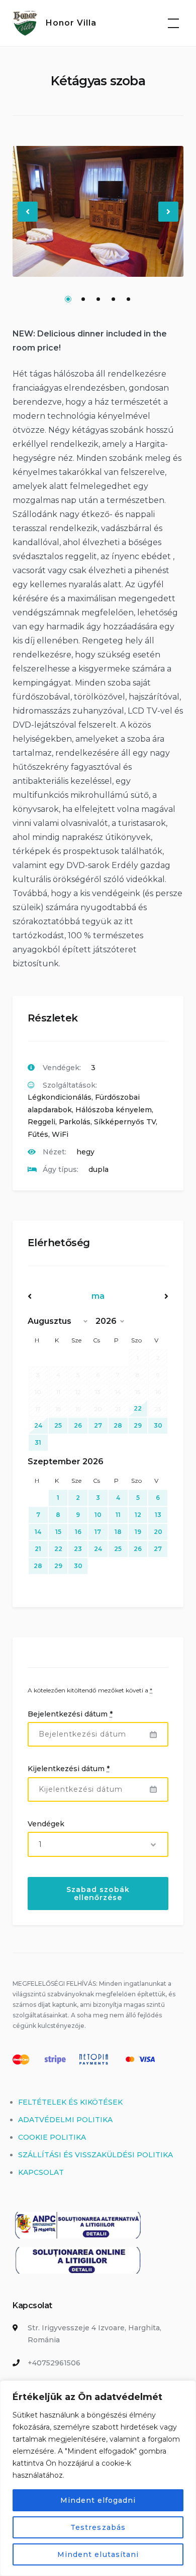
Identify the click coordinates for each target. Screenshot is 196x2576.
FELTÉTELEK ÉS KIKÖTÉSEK (70, 2102)
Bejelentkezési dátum (70, 1714)
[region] (98, 2478)
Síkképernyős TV (125, 1122)
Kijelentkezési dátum (69, 1769)
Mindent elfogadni (98, 2500)
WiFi (60, 1134)
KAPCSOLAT (41, 2172)
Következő (169, 220)
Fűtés (38, 1134)
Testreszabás (98, 2527)
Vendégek (46, 1824)
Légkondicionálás (60, 1097)
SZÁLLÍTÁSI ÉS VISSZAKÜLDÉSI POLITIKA (95, 2155)
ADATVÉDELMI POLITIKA (65, 2120)
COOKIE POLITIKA (52, 2137)
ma (98, 1296)
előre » (147, 1296)
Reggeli (41, 1122)
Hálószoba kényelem (114, 1110)
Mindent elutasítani (98, 2554)
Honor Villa (71, 23)
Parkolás (75, 1122)
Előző (28, 220)
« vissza (49, 1296)
